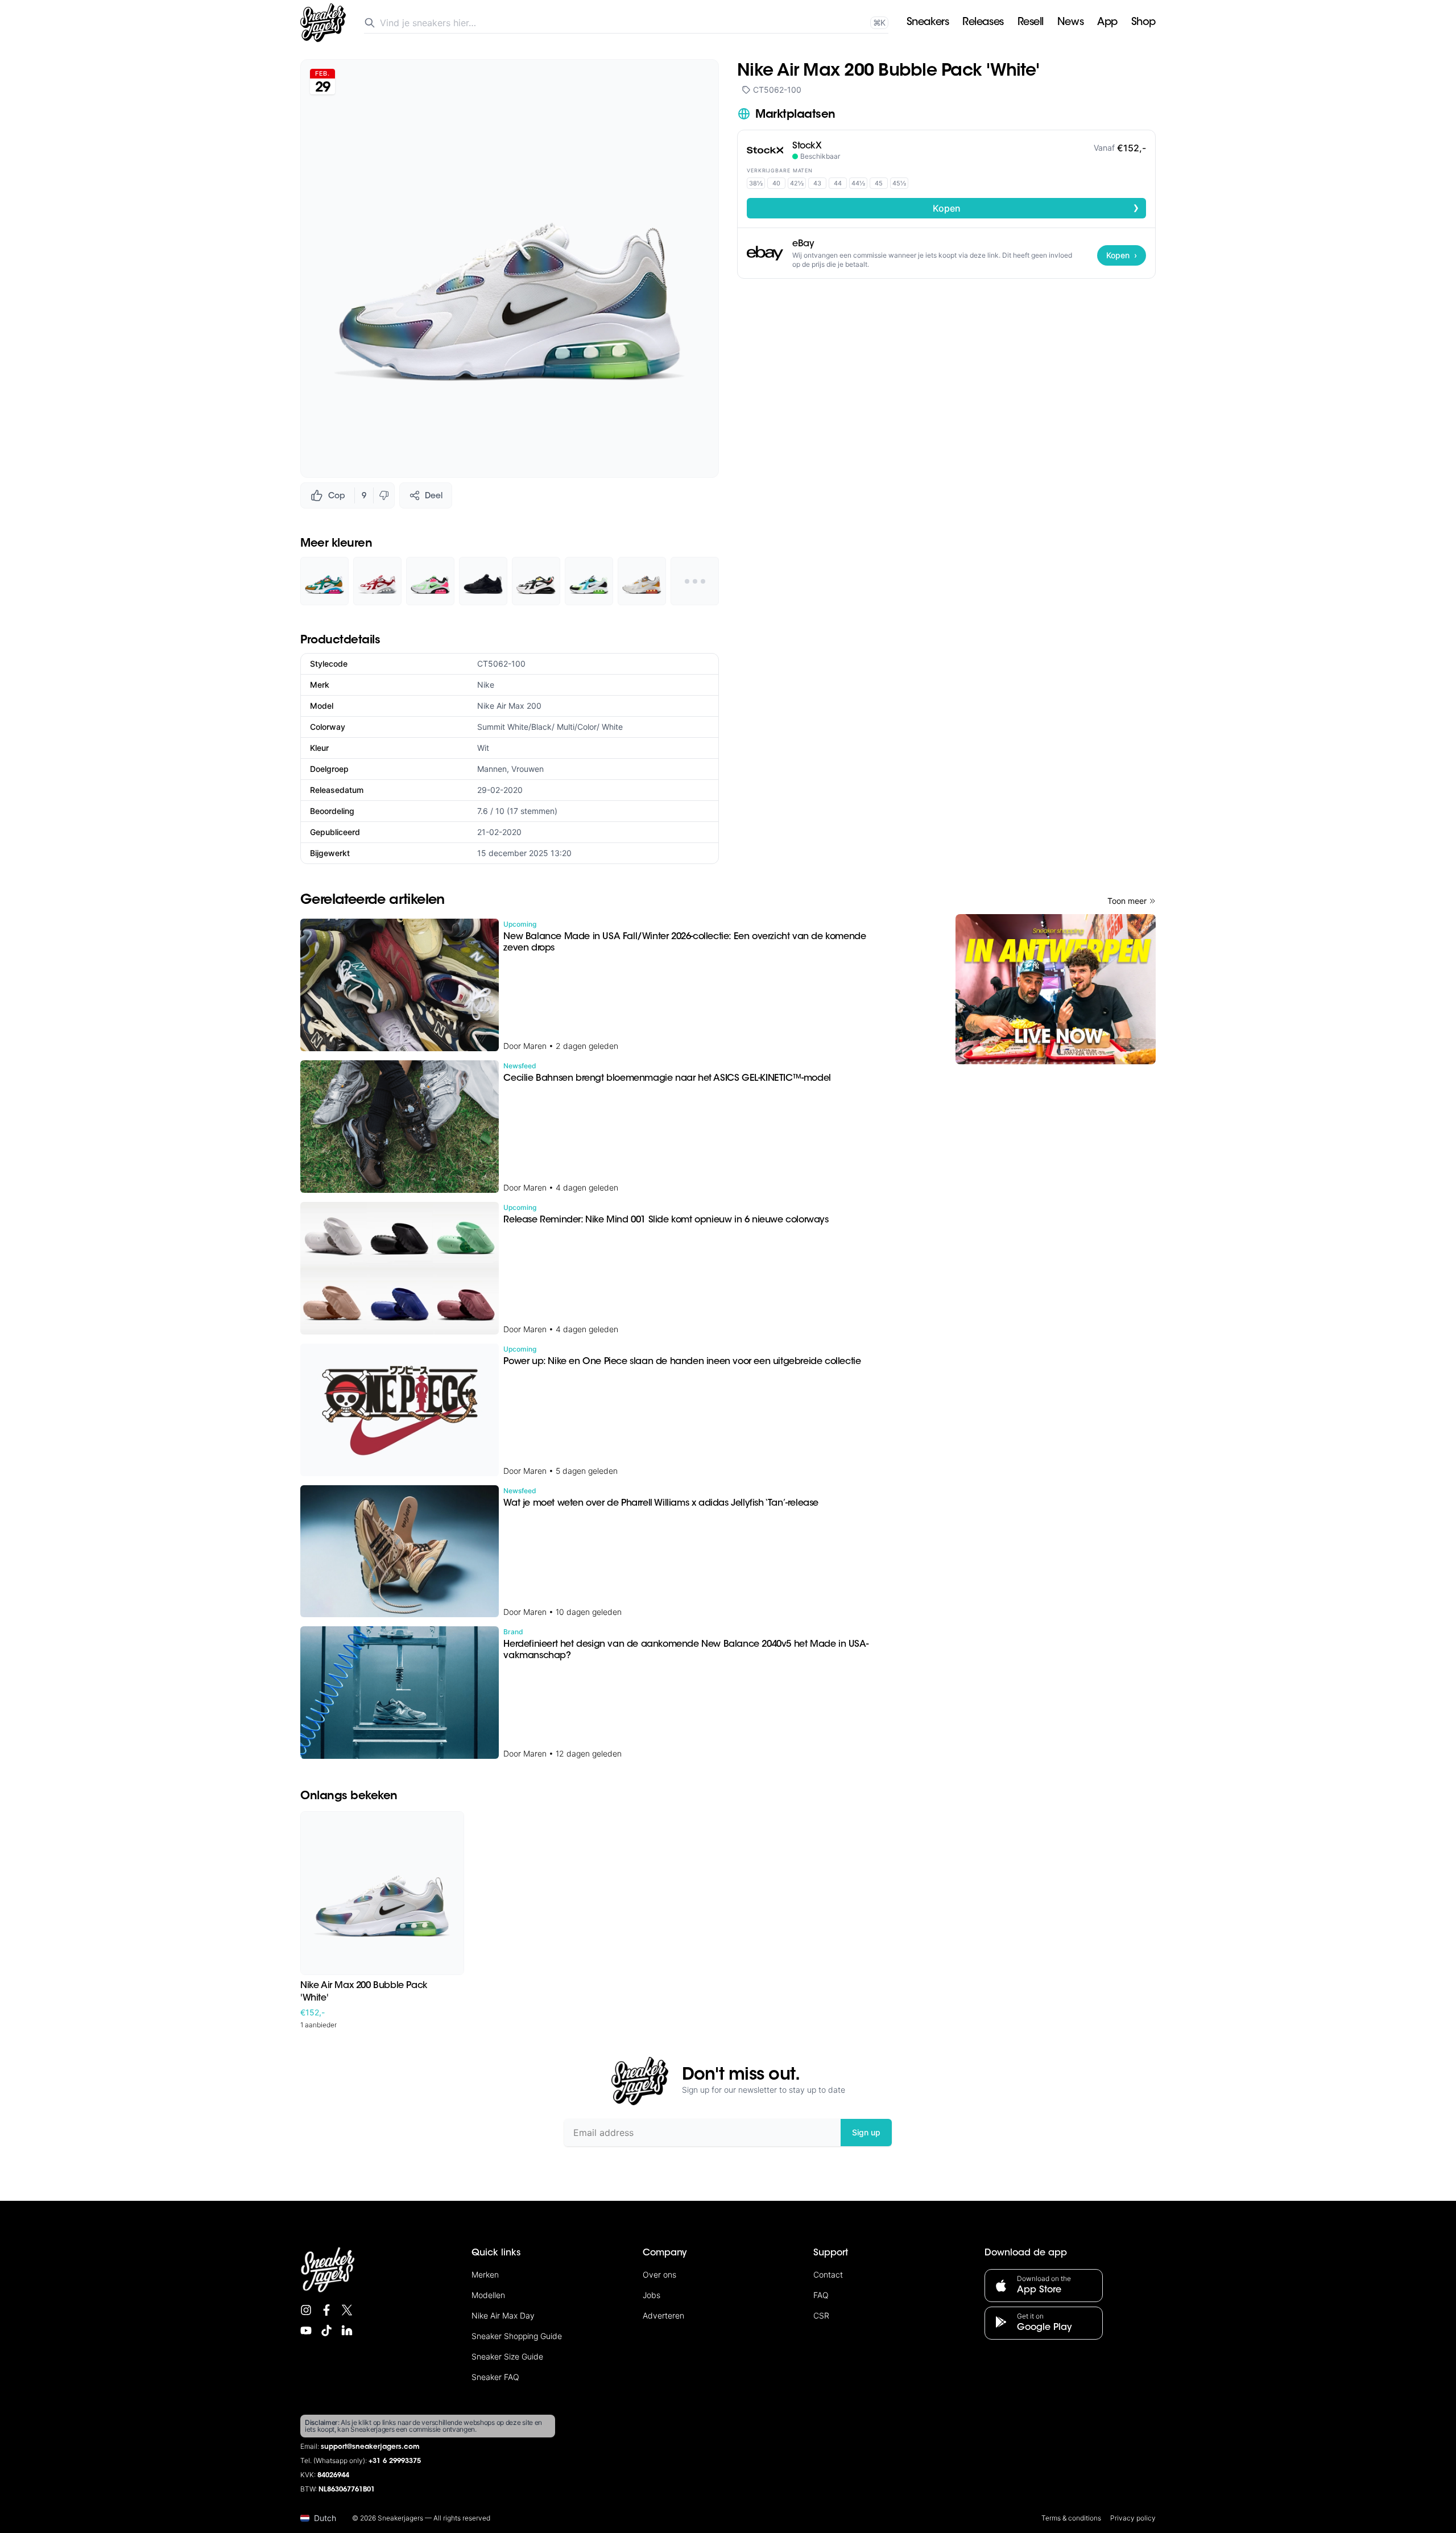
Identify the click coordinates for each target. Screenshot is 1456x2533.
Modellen (488, 2295)
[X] (347, 2310)
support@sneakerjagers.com (370, 2447)
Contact (828, 2274)
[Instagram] (306, 2310)
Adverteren (663, 2315)
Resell (1031, 23)
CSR (821, 2315)
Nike (486, 685)
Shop (1143, 23)
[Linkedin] (347, 2330)
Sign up (866, 2132)
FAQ (821, 2295)
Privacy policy (1133, 2518)
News (1070, 23)
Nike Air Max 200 (509, 706)
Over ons (659, 2274)
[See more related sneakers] (695, 581)
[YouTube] (306, 2330)
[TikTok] (326, 2330)
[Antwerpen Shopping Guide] (1056, 989)
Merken (485, 2274)
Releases (983, 23)
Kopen (1036, 208)
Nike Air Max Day (503, 2315)
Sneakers (928, 23)
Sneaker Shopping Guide (517, 2336)
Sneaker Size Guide (507, 2356)
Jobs (652, 2295)
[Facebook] (326, 2310)
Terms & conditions (1071, 2518)
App (1107, 23)
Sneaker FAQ (495, 2377)
